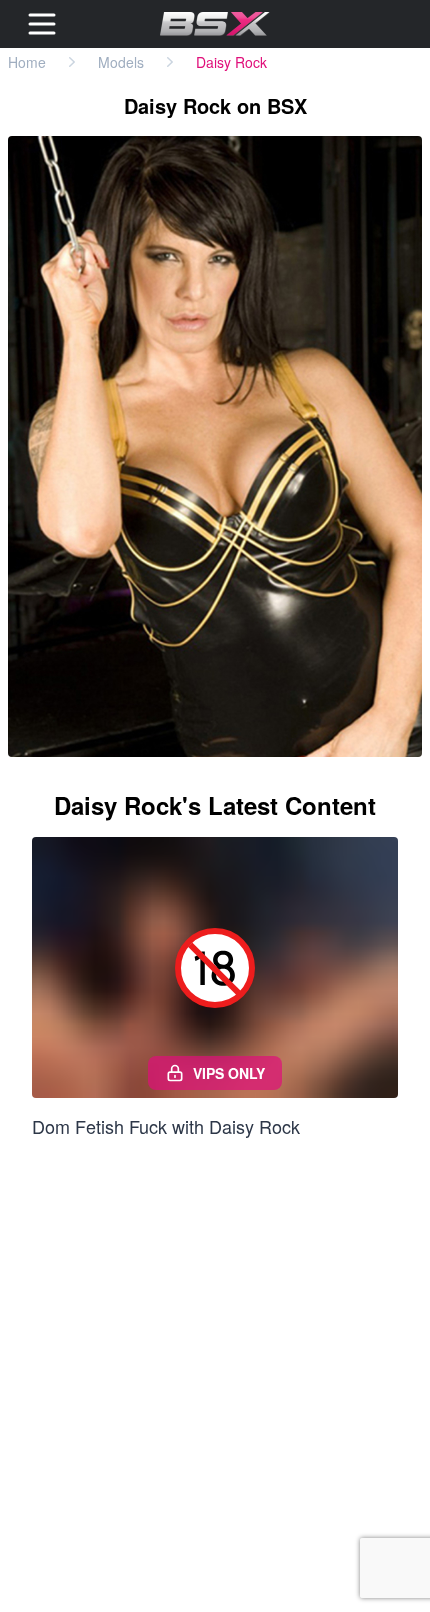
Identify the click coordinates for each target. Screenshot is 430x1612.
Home (27, 62)
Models (121, 62)
